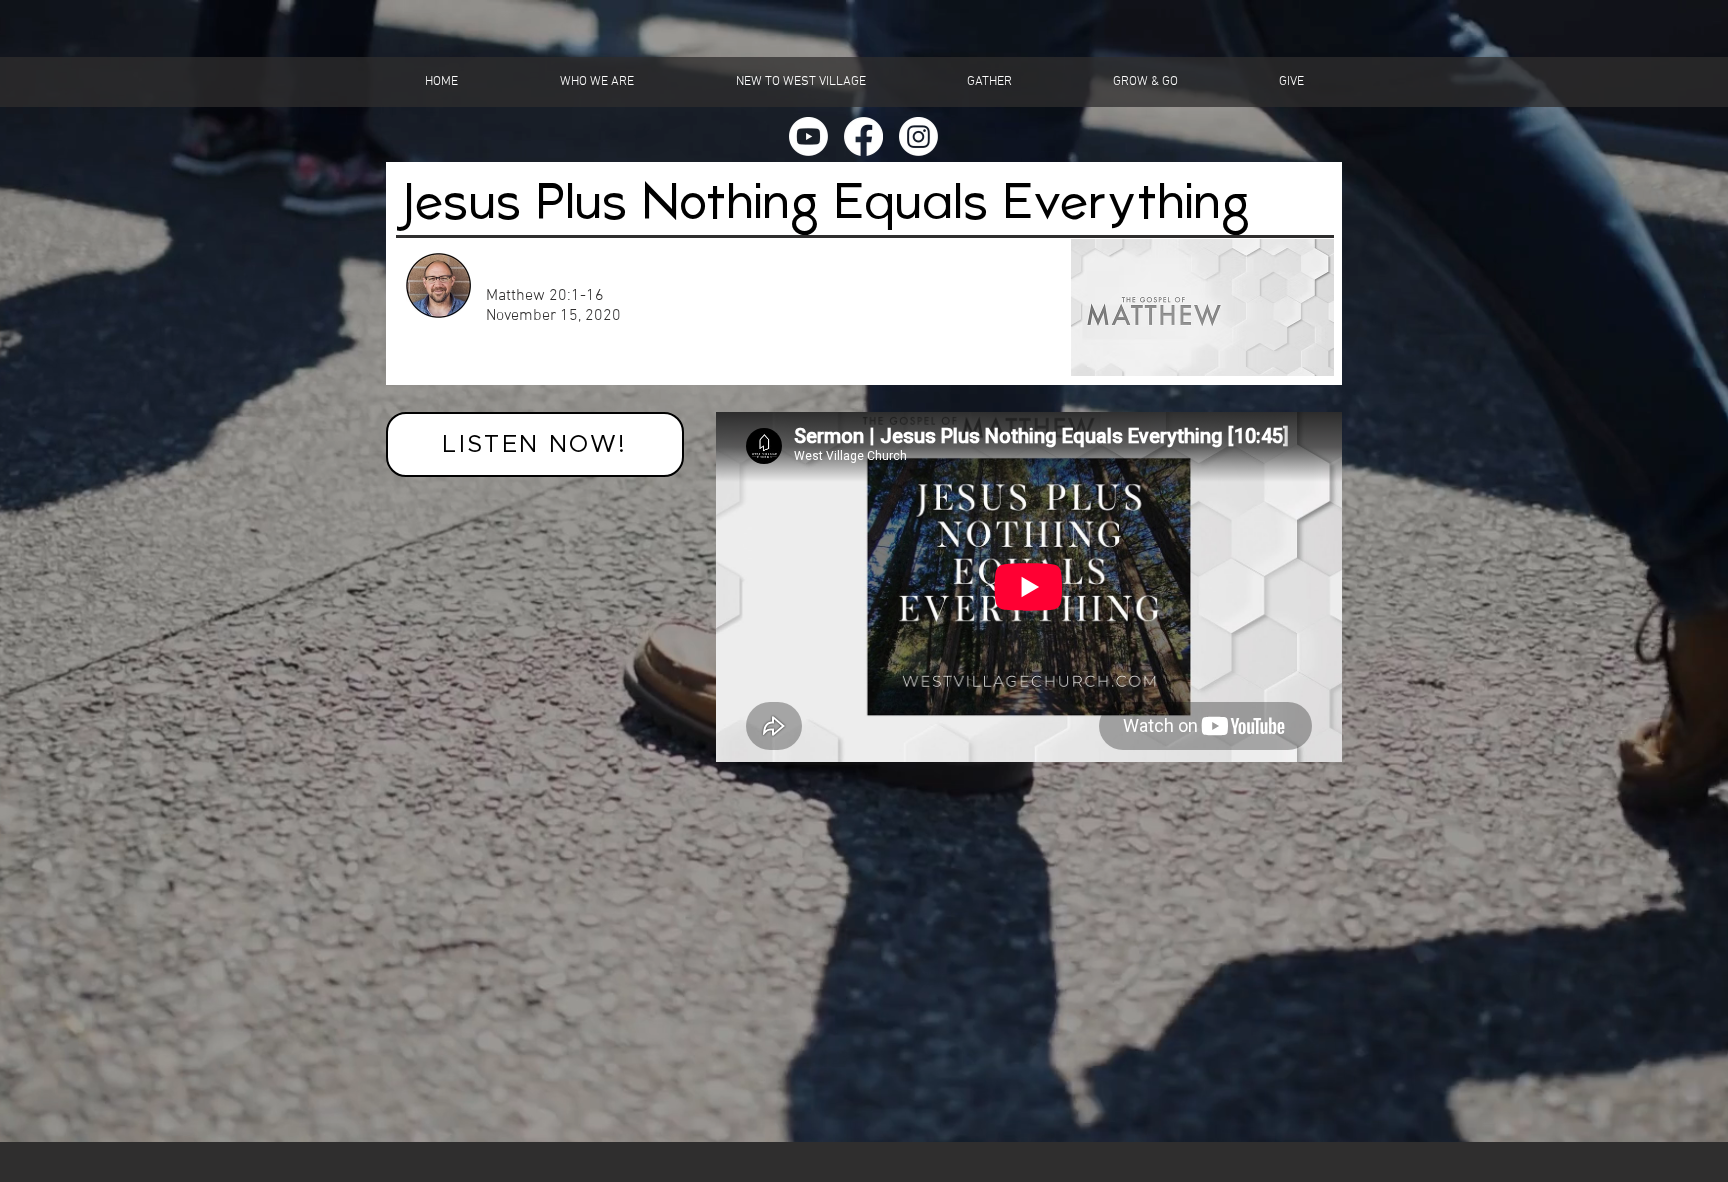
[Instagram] (918, 136)
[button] (597, 82)
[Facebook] (863, 136)
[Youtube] (808, 136)
